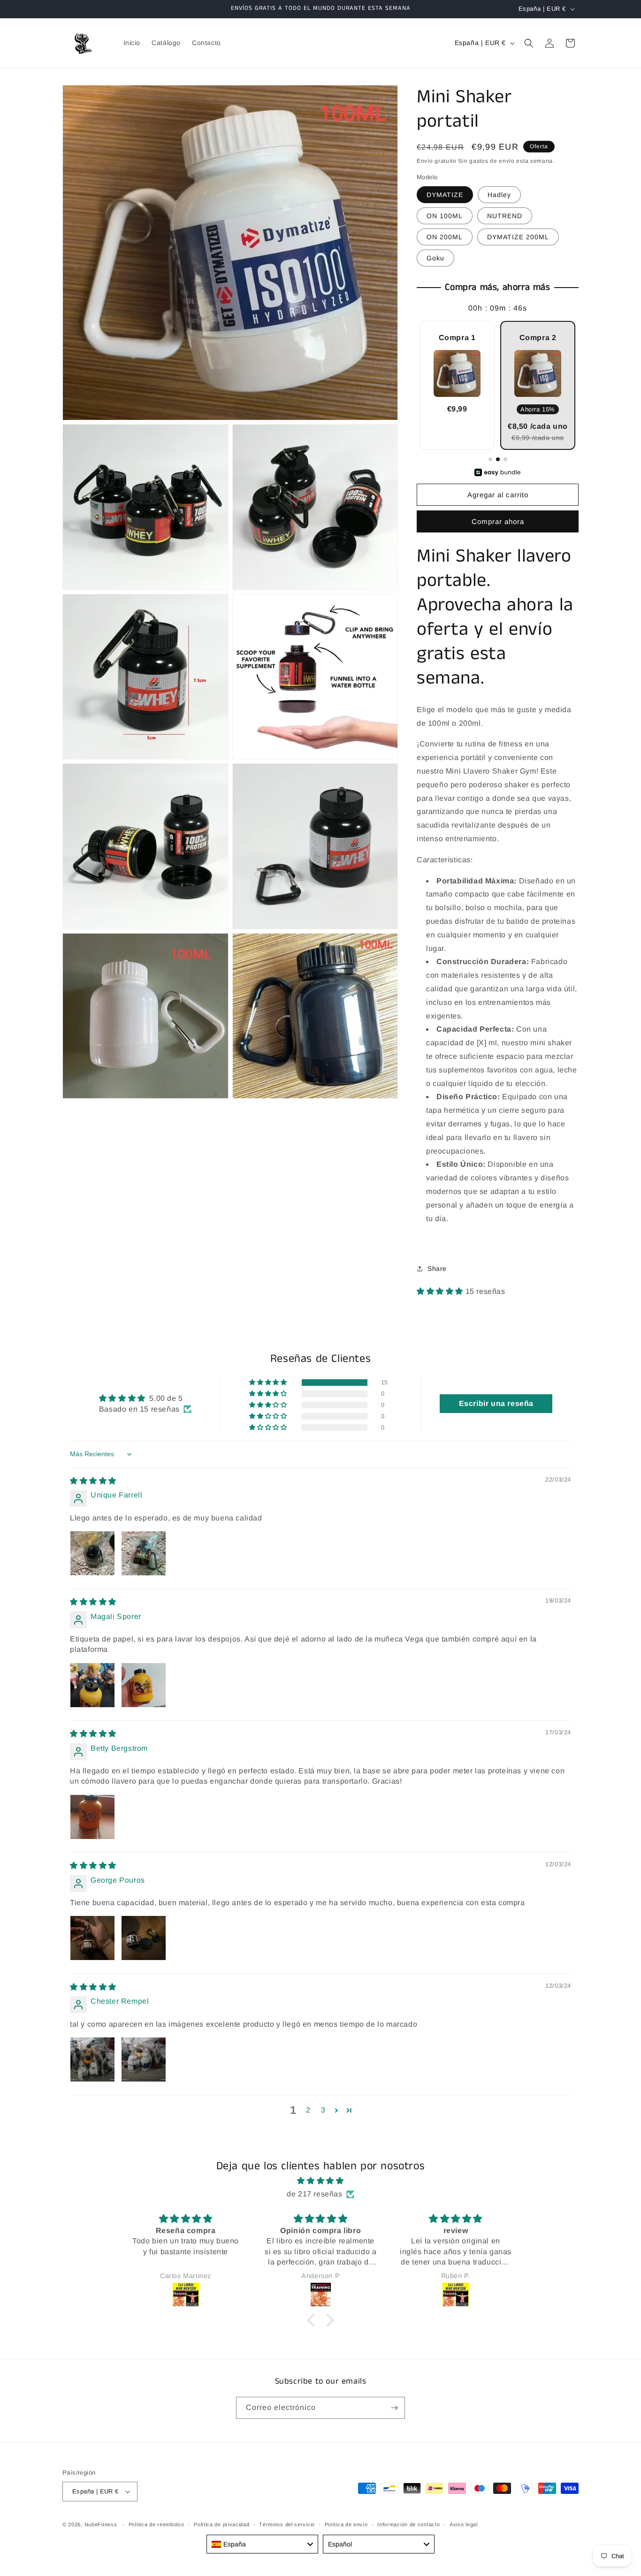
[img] (93, 1481)
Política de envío (346, 2524)
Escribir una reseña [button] (496, 1403)
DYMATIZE (445, 195)
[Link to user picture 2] (144, 1553)
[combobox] (262, 2544)
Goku (435, 258)
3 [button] (323, 2110)
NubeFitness (101, 2524)
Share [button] (437, 1269)
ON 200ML (445, 237)
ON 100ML (445, 216)
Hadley (499, 195)
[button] (529, 43)
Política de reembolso (156, 2524)
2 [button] (308, 2110)
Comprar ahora (498, 521)
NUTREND (505, 216)
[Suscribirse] (394, 2408)
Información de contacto (408, 2524)
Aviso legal (464, 2524)
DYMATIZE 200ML (518, 237)
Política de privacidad (221, 2524)
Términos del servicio (287, 2524)
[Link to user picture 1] (92, 1553)
